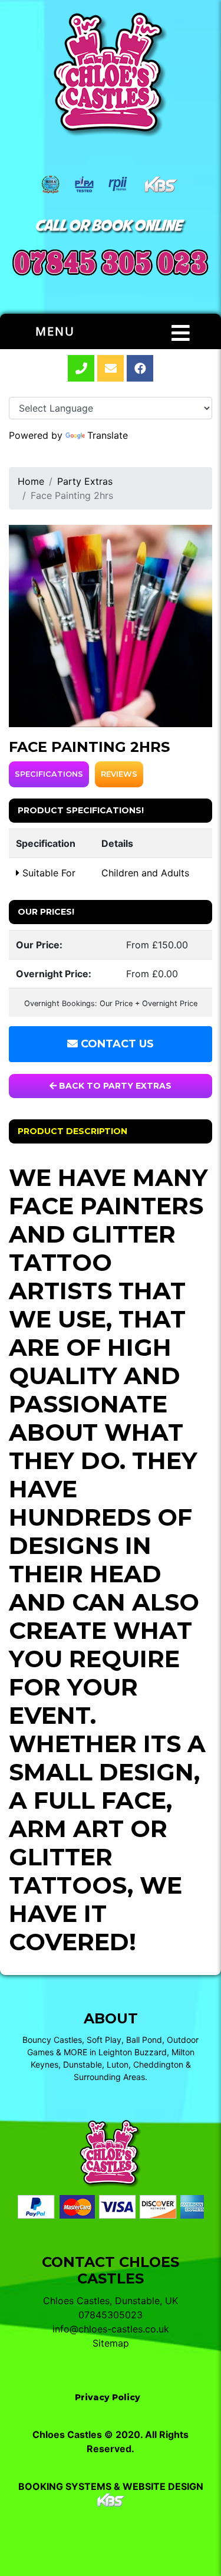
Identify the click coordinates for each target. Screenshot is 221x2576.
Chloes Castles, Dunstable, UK (111, 2301)
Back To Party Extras (114, 1086)
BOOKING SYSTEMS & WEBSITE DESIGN (111, 2486)
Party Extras (85, 481)
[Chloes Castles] (111, 75)
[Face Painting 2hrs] (111, 626)
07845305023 (111, 2315)
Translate (108, 435)
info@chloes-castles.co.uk (111, 2329)
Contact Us (116, 1044)
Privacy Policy (108, 2397)
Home (31, 481)
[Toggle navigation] (181, 333)
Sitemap (111, 2343)
